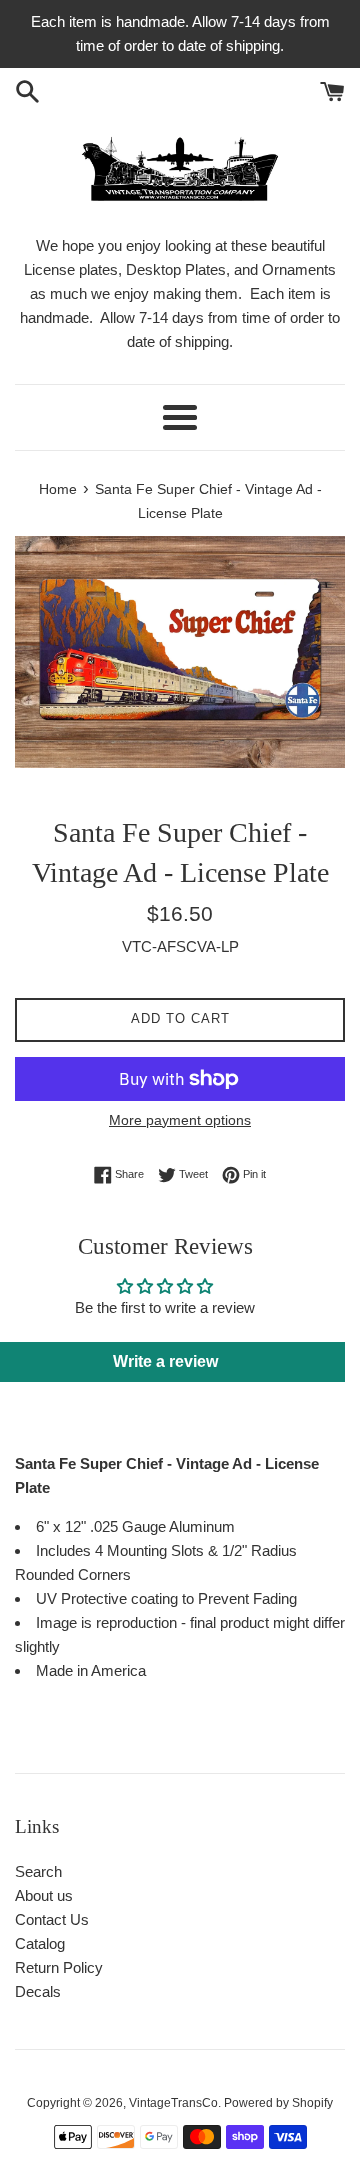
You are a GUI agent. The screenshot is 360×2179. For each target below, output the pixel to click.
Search (38, 1871)
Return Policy (59, 1967)
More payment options (180, 1120)
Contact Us (52, 1919)
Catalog (40, 1943)
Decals (38, 1991)
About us (44, 1895)
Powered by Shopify (278, 2103)
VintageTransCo (173, 2103)
